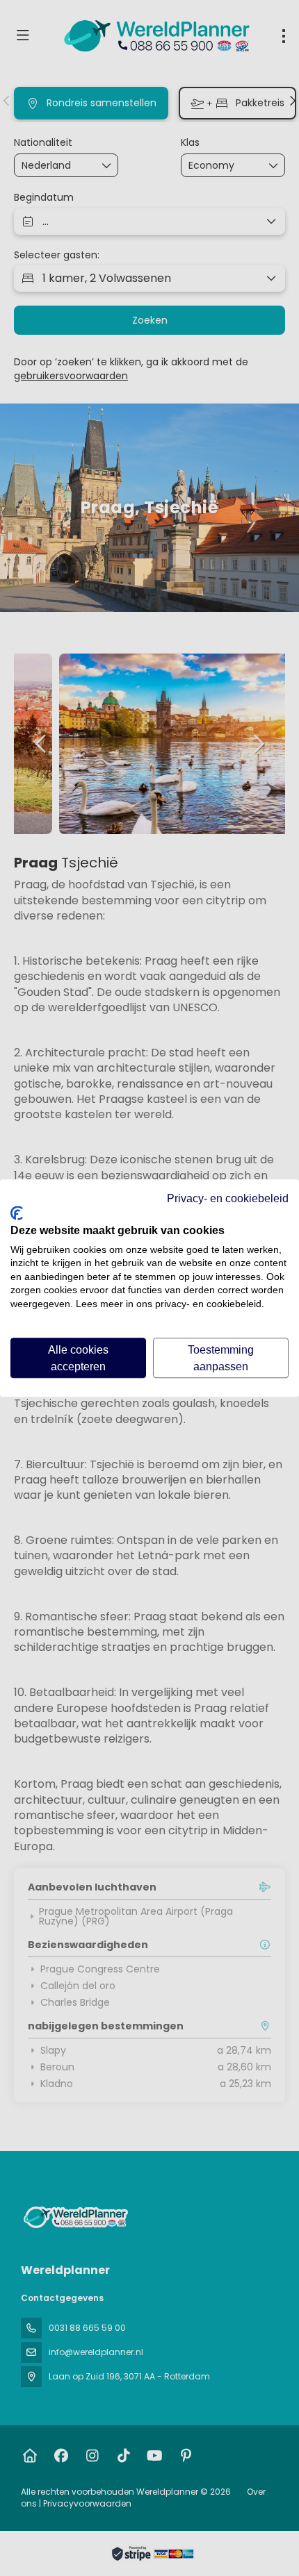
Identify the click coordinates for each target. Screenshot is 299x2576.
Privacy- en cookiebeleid (228, 1198)
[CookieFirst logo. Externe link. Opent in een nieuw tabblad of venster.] (17, 1213)
